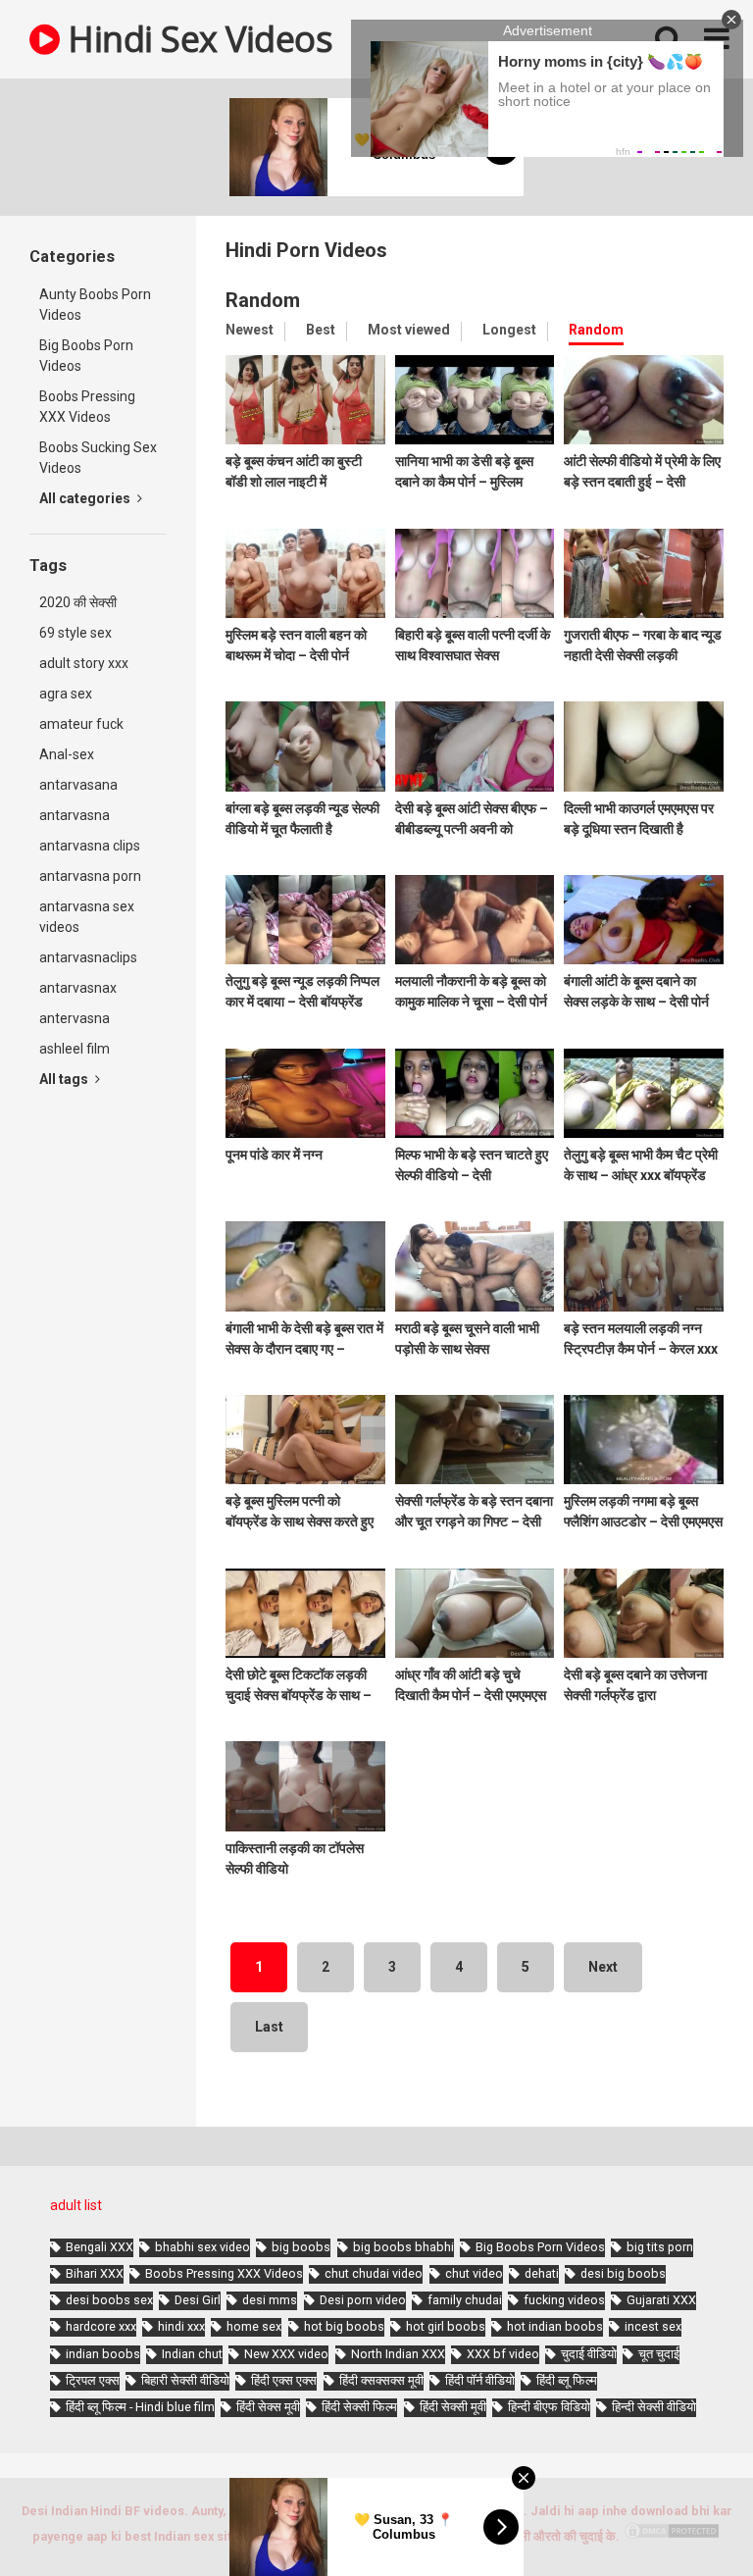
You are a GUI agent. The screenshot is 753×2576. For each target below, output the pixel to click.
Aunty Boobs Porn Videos (95, 305)
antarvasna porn (90, 876)
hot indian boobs (555, 2326)
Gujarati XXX (661, 2300)
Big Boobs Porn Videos (86, 356)
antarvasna (75, 815)
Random (596, 330)
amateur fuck (81, 724)
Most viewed (409, 330)
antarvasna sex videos (87, 917)
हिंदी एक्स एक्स (284, 2380)
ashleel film (75, 1049)
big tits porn (660, 2247)
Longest (509, 330)
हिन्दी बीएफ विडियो (549, 2407)
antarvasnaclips (88, 957)
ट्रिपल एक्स (93, 2380)
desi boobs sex (109, 2300)
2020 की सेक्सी (78, 602)
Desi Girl (198, 2300)
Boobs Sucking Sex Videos (98, 458)
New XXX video (286, 2354)
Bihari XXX (95, 2273)
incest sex (653, 2326)
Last (269, 2027)
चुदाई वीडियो (589, 2354)
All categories (86, 498)
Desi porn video (363, 2300)
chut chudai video (374, 2273)
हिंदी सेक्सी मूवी (453, 2407)
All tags (65, 1079)
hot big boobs (344, 2326)
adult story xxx (84, 663)
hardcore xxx (101, 2326)
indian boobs (103, 2354)
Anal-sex (67, 754)
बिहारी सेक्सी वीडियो (185, 2380)
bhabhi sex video (202, 2247)
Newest (250, 330)
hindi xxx (181, 2326)
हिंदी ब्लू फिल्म (567, 2380)
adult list (76, 2205)
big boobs (301, 2247)
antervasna (75, 1018)
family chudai (465, 2300)
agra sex (66, 694)
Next (603, 1967)
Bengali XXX (100, 2247)
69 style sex (75, 633)
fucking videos (564, 2300)
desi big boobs (623, 2273)
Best (321, 330)
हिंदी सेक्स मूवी (268, 2407)
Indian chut (192, 2354)
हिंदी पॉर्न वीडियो (480, 2380)
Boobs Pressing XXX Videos (87, 407)
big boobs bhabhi (403, 2247)
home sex (254, 2326)
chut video (474, 2273)
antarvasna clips (90, 846)
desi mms (270, 2300)
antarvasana (78, 785)
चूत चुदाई (659, 2354)
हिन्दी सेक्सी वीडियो (654, 2407)
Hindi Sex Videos (196, 39)
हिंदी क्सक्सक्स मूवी (381, 2380)
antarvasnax (78, 988)
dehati (542, 2273)
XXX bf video (503, 2354)
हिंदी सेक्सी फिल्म (359, 2407)
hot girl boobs (446, 2326)
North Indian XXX (398, 2354)
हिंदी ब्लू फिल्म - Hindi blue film (140, 2407)
